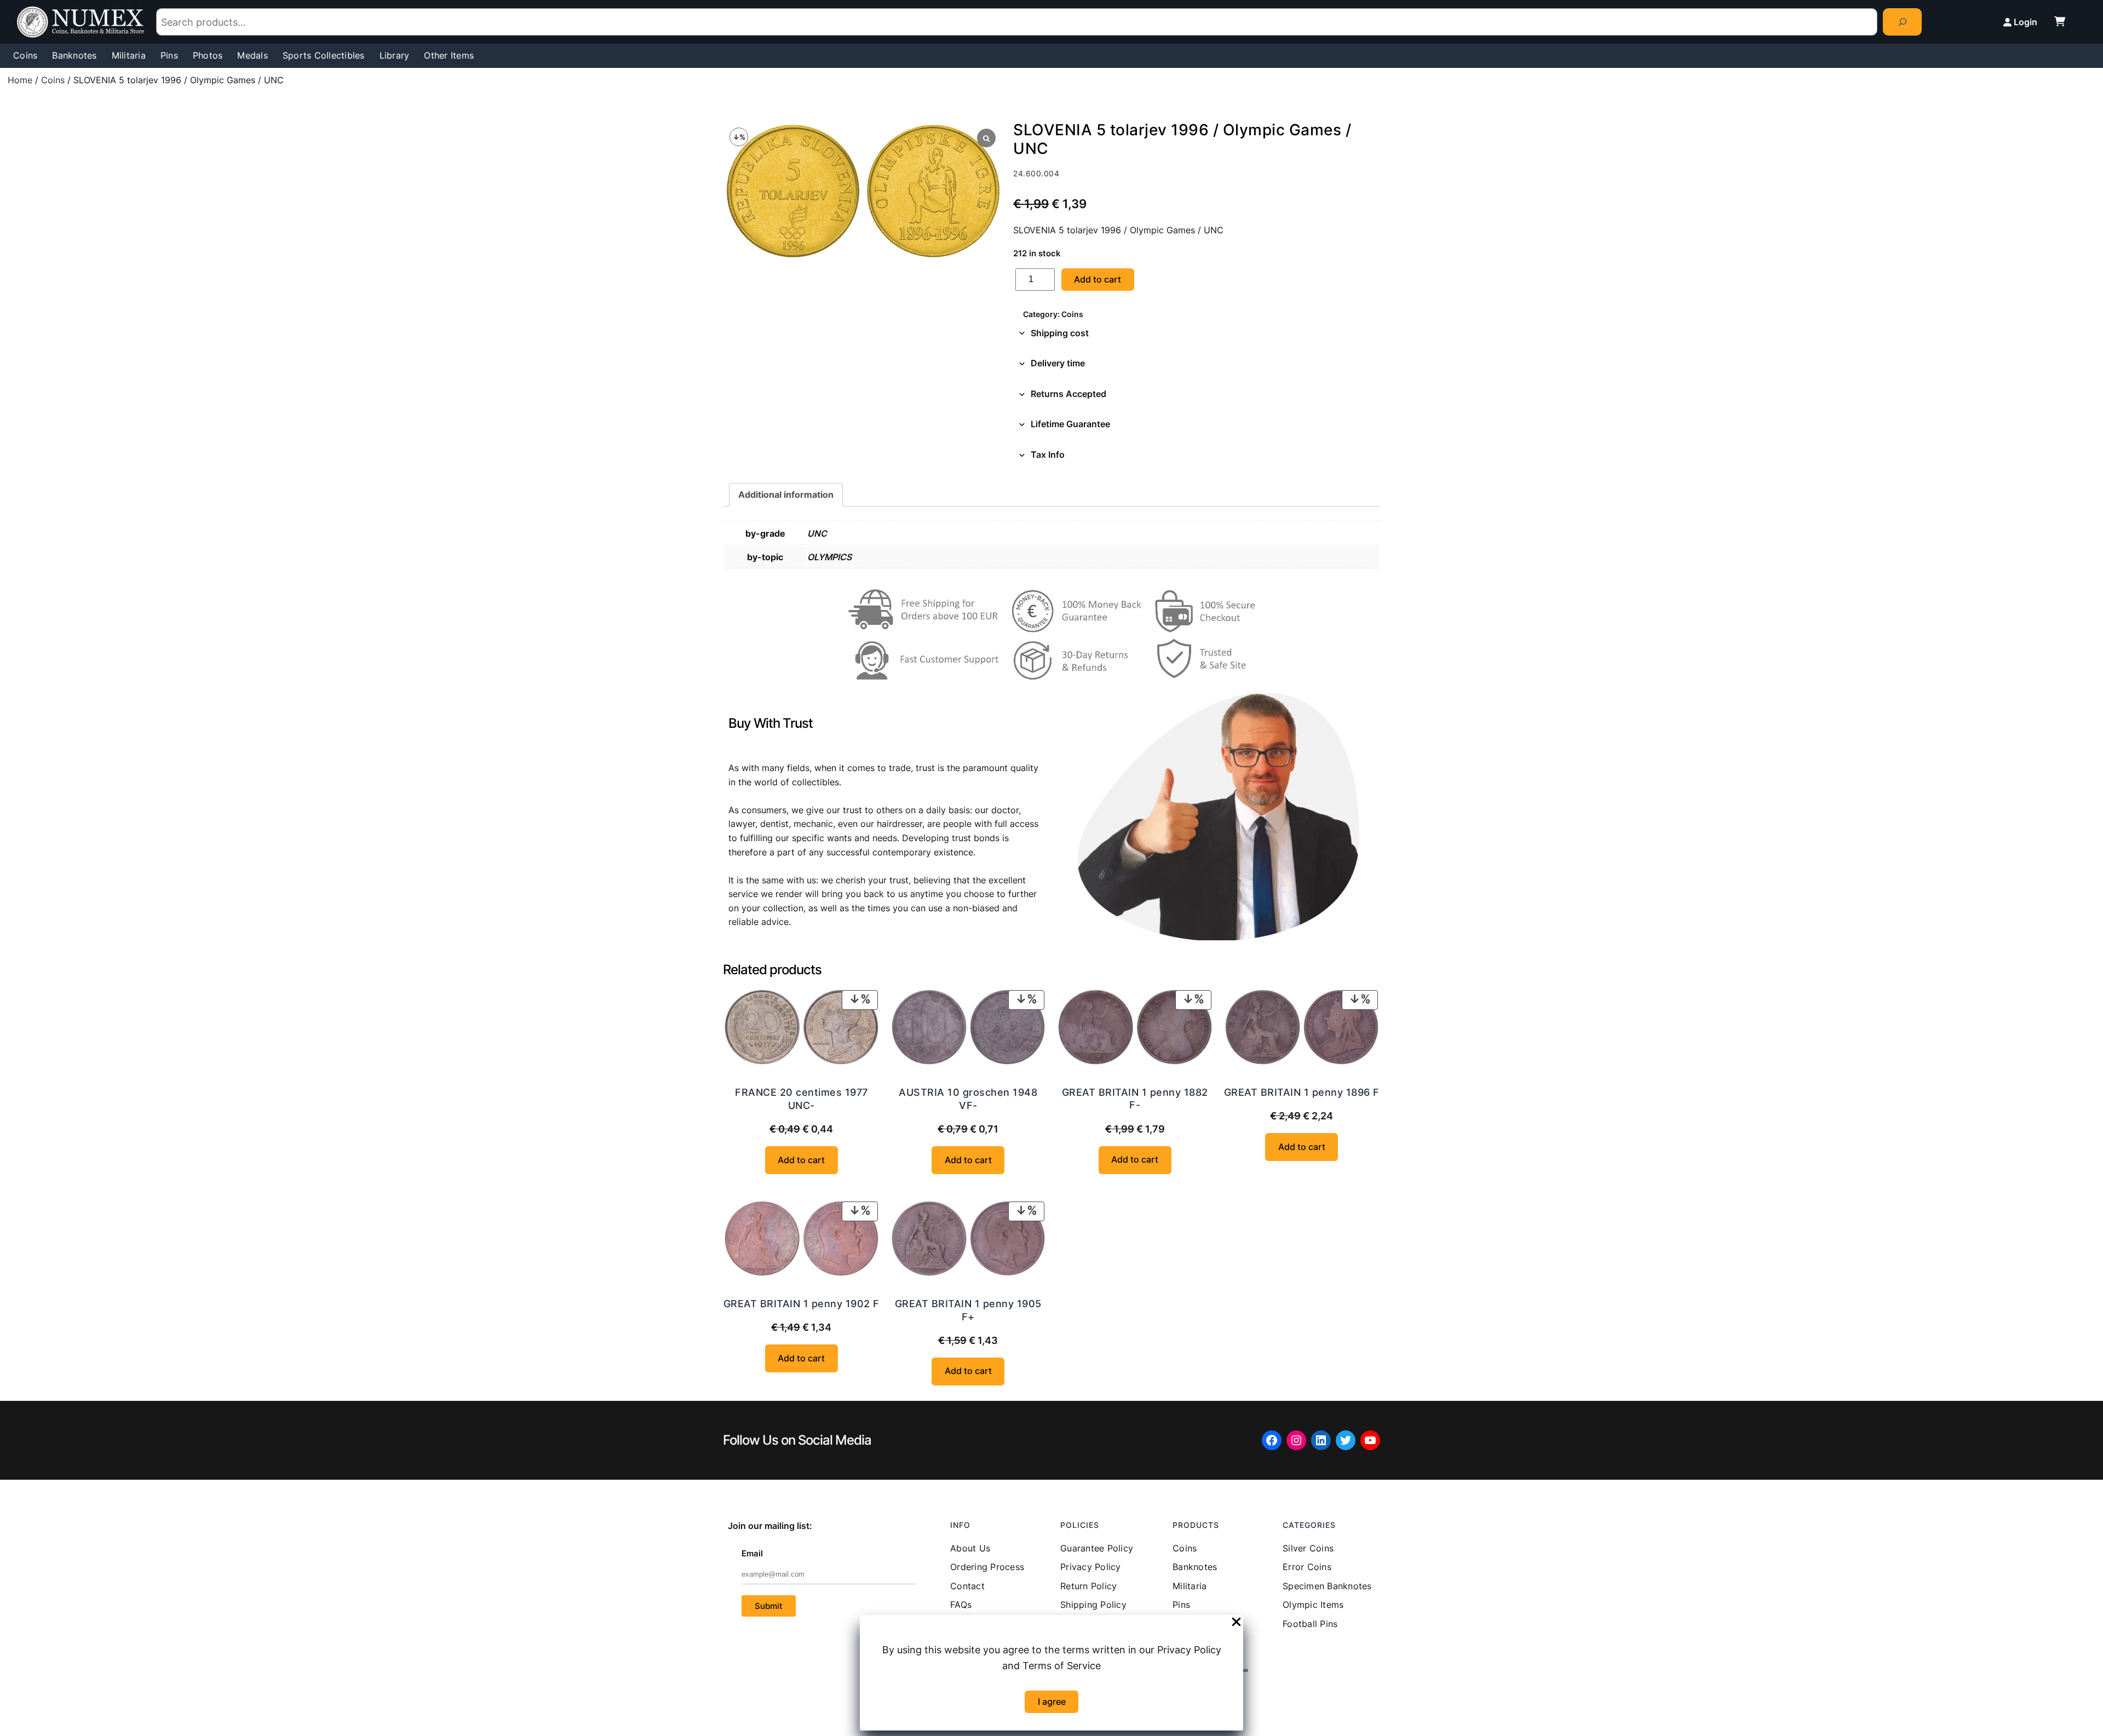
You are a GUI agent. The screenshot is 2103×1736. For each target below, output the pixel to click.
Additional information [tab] (786, 495)
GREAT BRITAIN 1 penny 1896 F (1302, 1092)
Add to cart (1098, 279)
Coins (53, 80)
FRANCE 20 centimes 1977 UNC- (801, 1099)
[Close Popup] (1236, 1623)
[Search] (1902, 22)
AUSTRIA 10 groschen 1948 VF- (968, 1099)
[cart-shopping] (2060, 21)
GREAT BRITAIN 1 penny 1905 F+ (968, 1310)
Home (20, 80)
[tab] (1197, 334)
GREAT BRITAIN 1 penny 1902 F (801, 1304)
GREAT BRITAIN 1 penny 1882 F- (1135, 1099)
